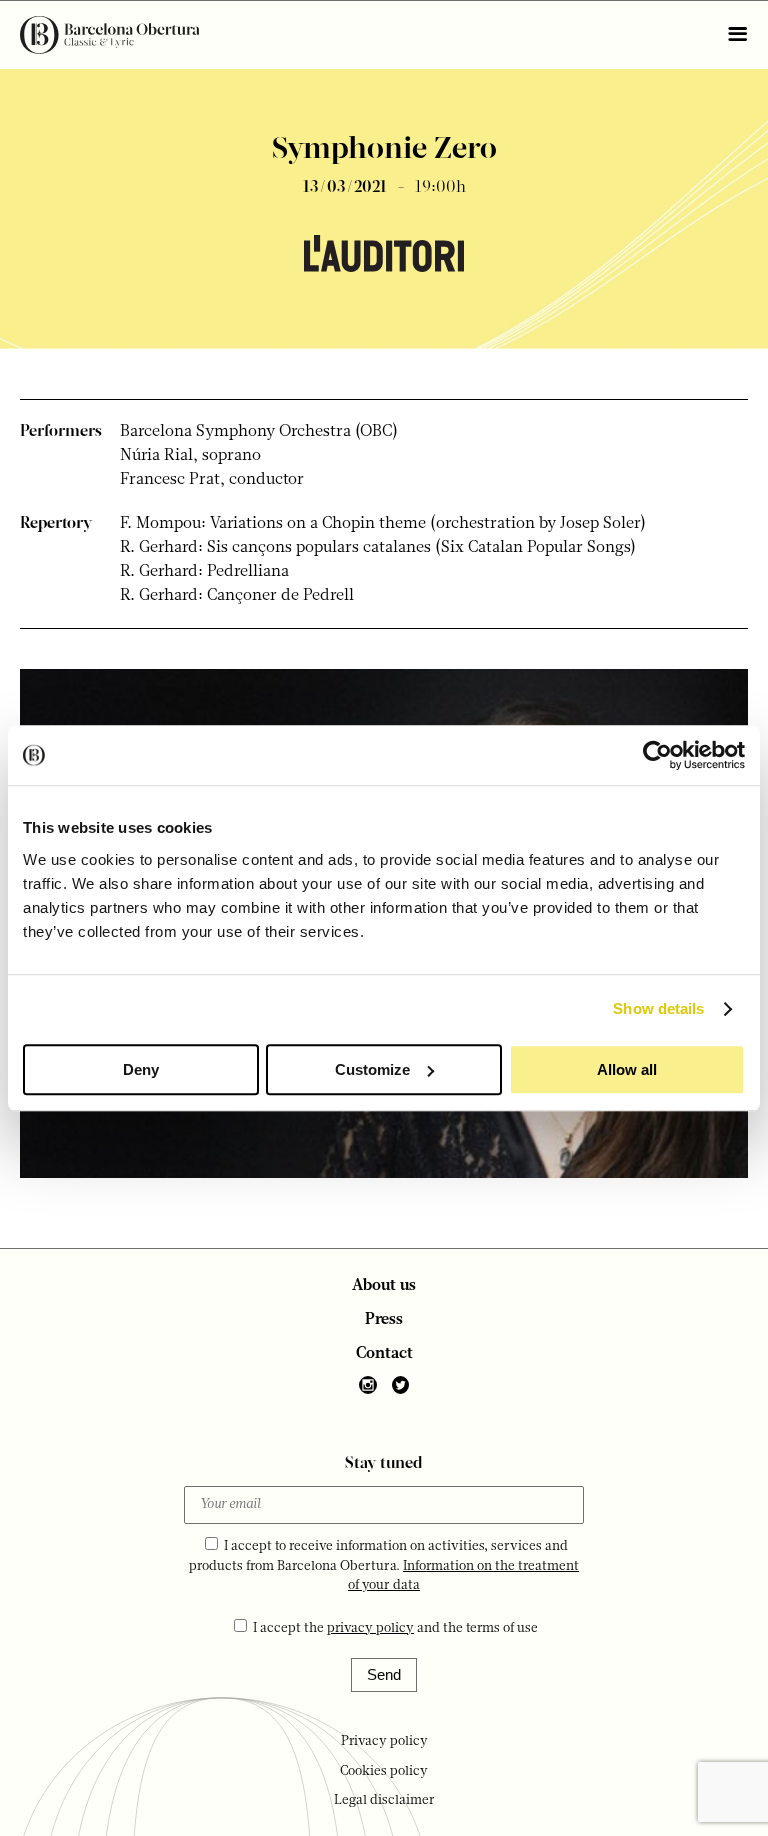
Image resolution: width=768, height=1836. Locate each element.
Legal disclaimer (384, 1800)
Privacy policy (384, 1741)
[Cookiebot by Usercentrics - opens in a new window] (657, 755)
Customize (372, 1069)
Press (384, 1320)
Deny (141, 1069)
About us (384, 1286)
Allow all (627, 1069)
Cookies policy (384, 1771)
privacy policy (370, 1628)
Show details (658, 1008)
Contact (384, 1354)
